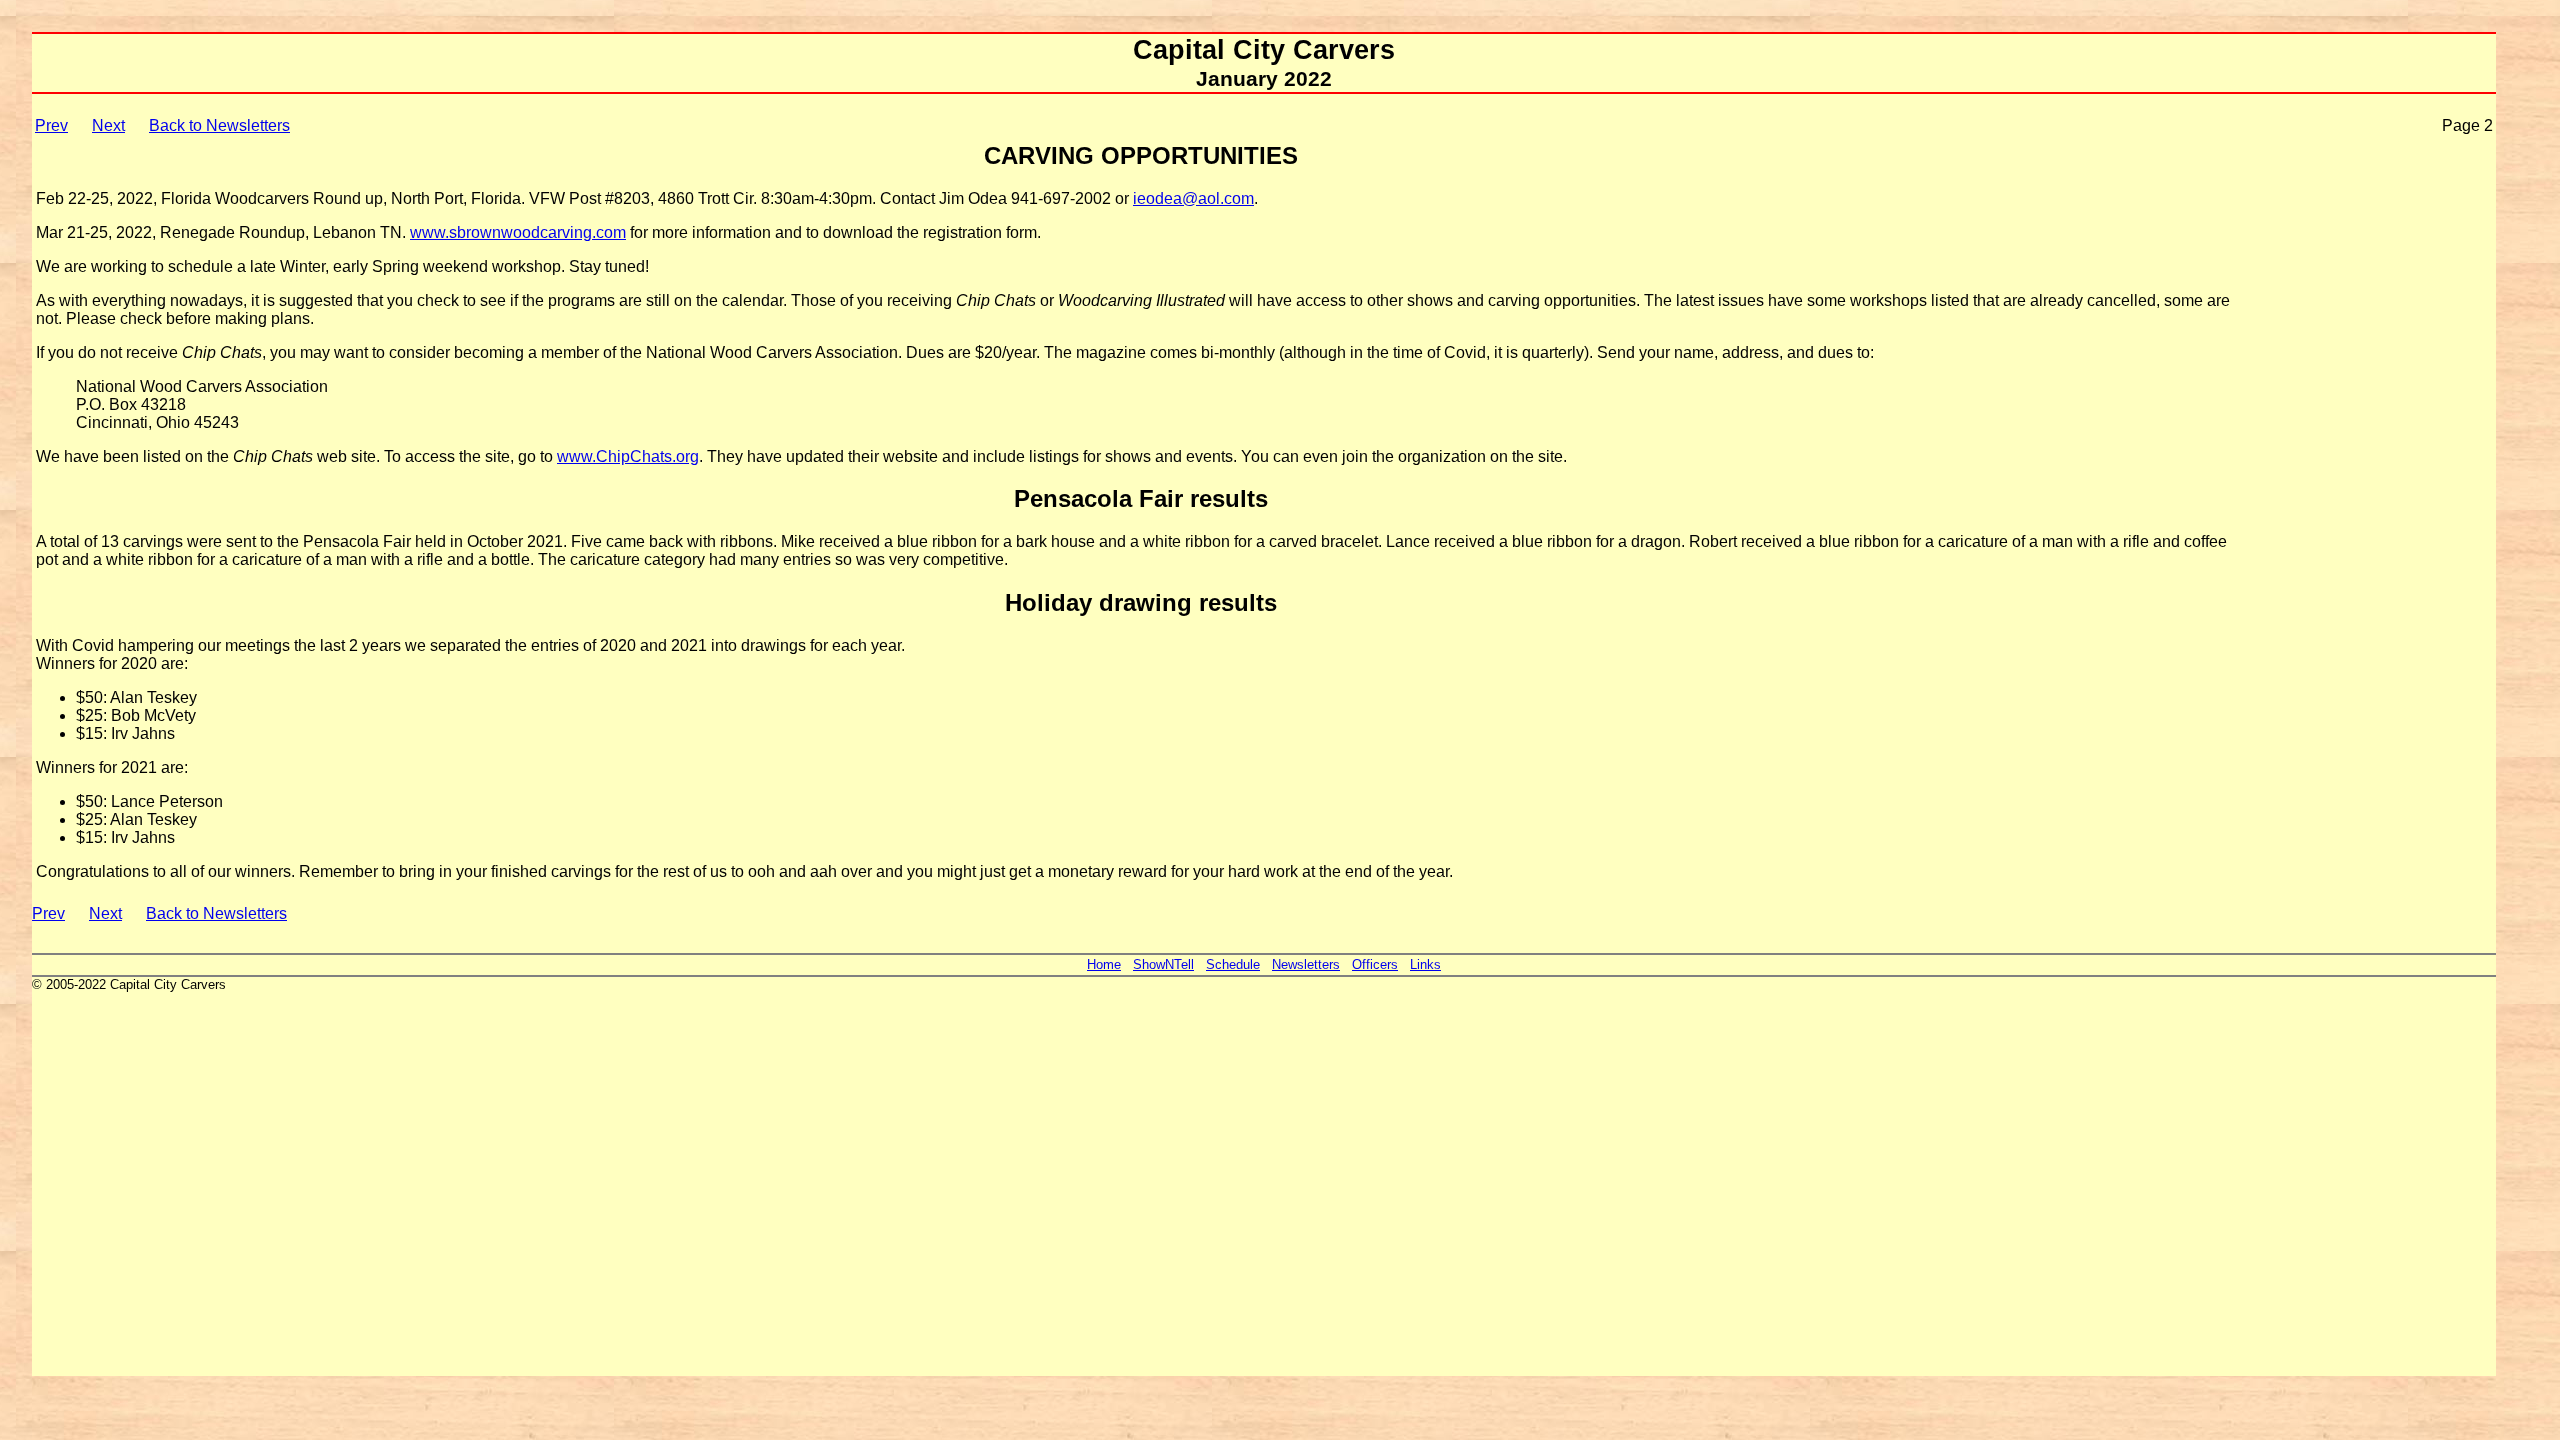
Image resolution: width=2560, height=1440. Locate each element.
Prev (51, 125)
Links (1425, 964)
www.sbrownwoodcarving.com (518, 232)
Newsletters (1306, 964)
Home (1104, 964)
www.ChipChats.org (628, 456)
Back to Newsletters (219, 125)
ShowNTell (1163, 964)
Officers (1375, 964)
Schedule (1233, 964)
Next (108, 125)
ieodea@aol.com (1193, 198)
